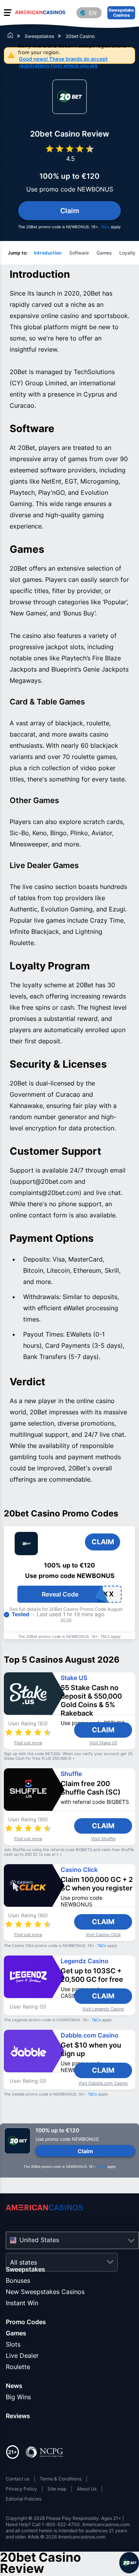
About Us (87, 2489)
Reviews (18, 2416)
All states (24, 2262)
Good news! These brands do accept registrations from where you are (63, 62)
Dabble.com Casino (90, 2035)
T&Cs (105, 227)
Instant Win (22, 2303)
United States (39, 2240)
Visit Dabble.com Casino (103, 2083)
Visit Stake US (103, 1743)
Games (16, 2333)
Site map (57, 2489)
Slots (13, 2344)
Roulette (18, 2367)
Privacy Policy (21, 2489)
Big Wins (18, 2397)
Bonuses (18, 2280)
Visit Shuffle (103, 1839)
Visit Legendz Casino (103, 2009)
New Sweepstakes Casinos (45, 2292)
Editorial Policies (24, 2499)
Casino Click (79, 1870)
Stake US (74, 1678)
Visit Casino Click (103, 1935)
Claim (103, 1730)
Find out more (28, 1743)
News (14, 2386)
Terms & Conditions (61, 2479)
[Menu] (8, 12)
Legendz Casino (85, 1961)
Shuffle (71, 1774)
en (93, 13)
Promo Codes (26, 2322)
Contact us (18, 2479)
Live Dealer (22, 2355)
